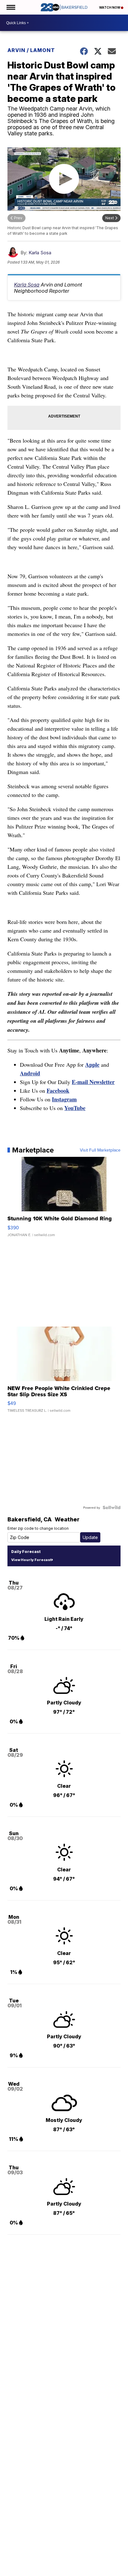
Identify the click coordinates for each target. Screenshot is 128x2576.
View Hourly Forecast (31, 1560)
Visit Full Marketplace (100, 1150)
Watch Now (110, 7)
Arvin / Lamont (31, 50)
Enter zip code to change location (38, 1528)
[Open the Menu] (10, 7)
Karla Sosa (40, 253)
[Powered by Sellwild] (112, 1507)
